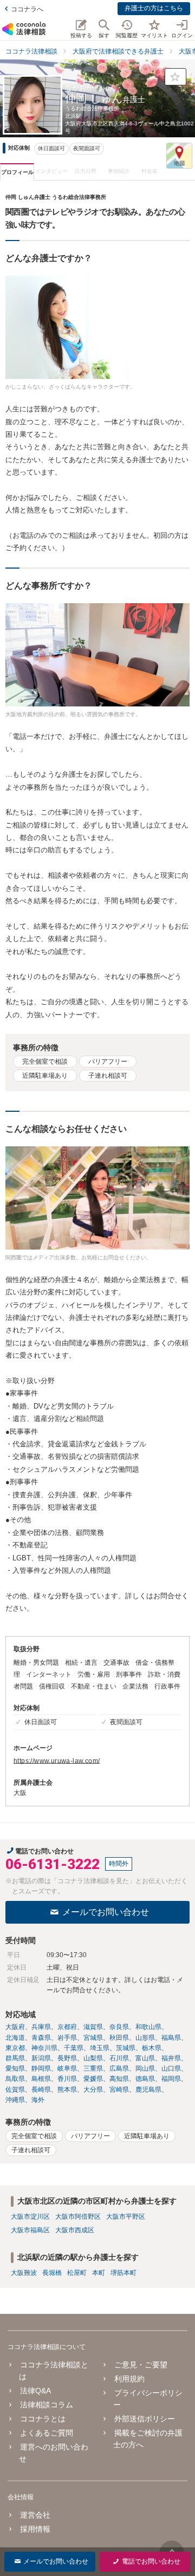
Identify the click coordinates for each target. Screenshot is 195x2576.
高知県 (119, 2079)
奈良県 (119, 2027)
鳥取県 (15, 2079)
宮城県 (93, 2038)
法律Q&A (35, 2391)
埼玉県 (100, 2048)
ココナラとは (43, 2419)
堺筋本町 (123, 2273)
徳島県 (145, 2079)
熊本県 (67, 2090)
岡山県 (145, 2068)
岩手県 (67, 2038)
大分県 (93, 2090)
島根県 (41, 2079)
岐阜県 (67, 2068)
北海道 (15, 2038)
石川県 (119, 2058)
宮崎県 (119, 2090)
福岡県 (171, 2079)
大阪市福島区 (30, 2230)
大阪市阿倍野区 (78, 2217)
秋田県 (119, 2038)
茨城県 (126, 2048)
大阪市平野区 (126, 2217)
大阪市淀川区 (30, 2217)
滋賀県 (93, 2027)
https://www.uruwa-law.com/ (57, 1761)
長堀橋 (52, 2273)
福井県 (171, 2058)
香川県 (67, 2079)
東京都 (15, 2048)
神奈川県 (44, 2048)
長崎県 (41, 2090)
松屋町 (77, 2273)
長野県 (67, 2058)
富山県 (145, 2058)
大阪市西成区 (75, 2230)
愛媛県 (93, 2079)
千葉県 (74, 2048)
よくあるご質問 (47, 2433)
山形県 (145, 2038)
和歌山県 (148, 2027)
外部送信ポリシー (144, 2419)
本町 (99, 2273)
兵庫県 (41, 2027)
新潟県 (41, 2058)
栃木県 (152, 2048)
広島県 (119, 2068)
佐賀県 (15, 2090)
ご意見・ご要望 (141, 2365)
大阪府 (15, 2027)
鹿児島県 (148, 2090)
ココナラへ (27, 9)
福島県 (171, 2038)
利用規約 (129, 2379)
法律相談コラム (47, 2405)
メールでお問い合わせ (106, 1912)
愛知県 (15, 2068)
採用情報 (35, 2529)
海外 (38, 2100)
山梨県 (93, 2058)
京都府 (67, 2027)
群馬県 (15, 2058)
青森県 (41, 2038)
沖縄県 (15, 2100)
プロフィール (17, 172)
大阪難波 (24, 2273)
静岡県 (41, 2068)
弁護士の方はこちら (154, 8)
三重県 (93, 2068)
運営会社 (35, 2515)
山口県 (171, 2068)
